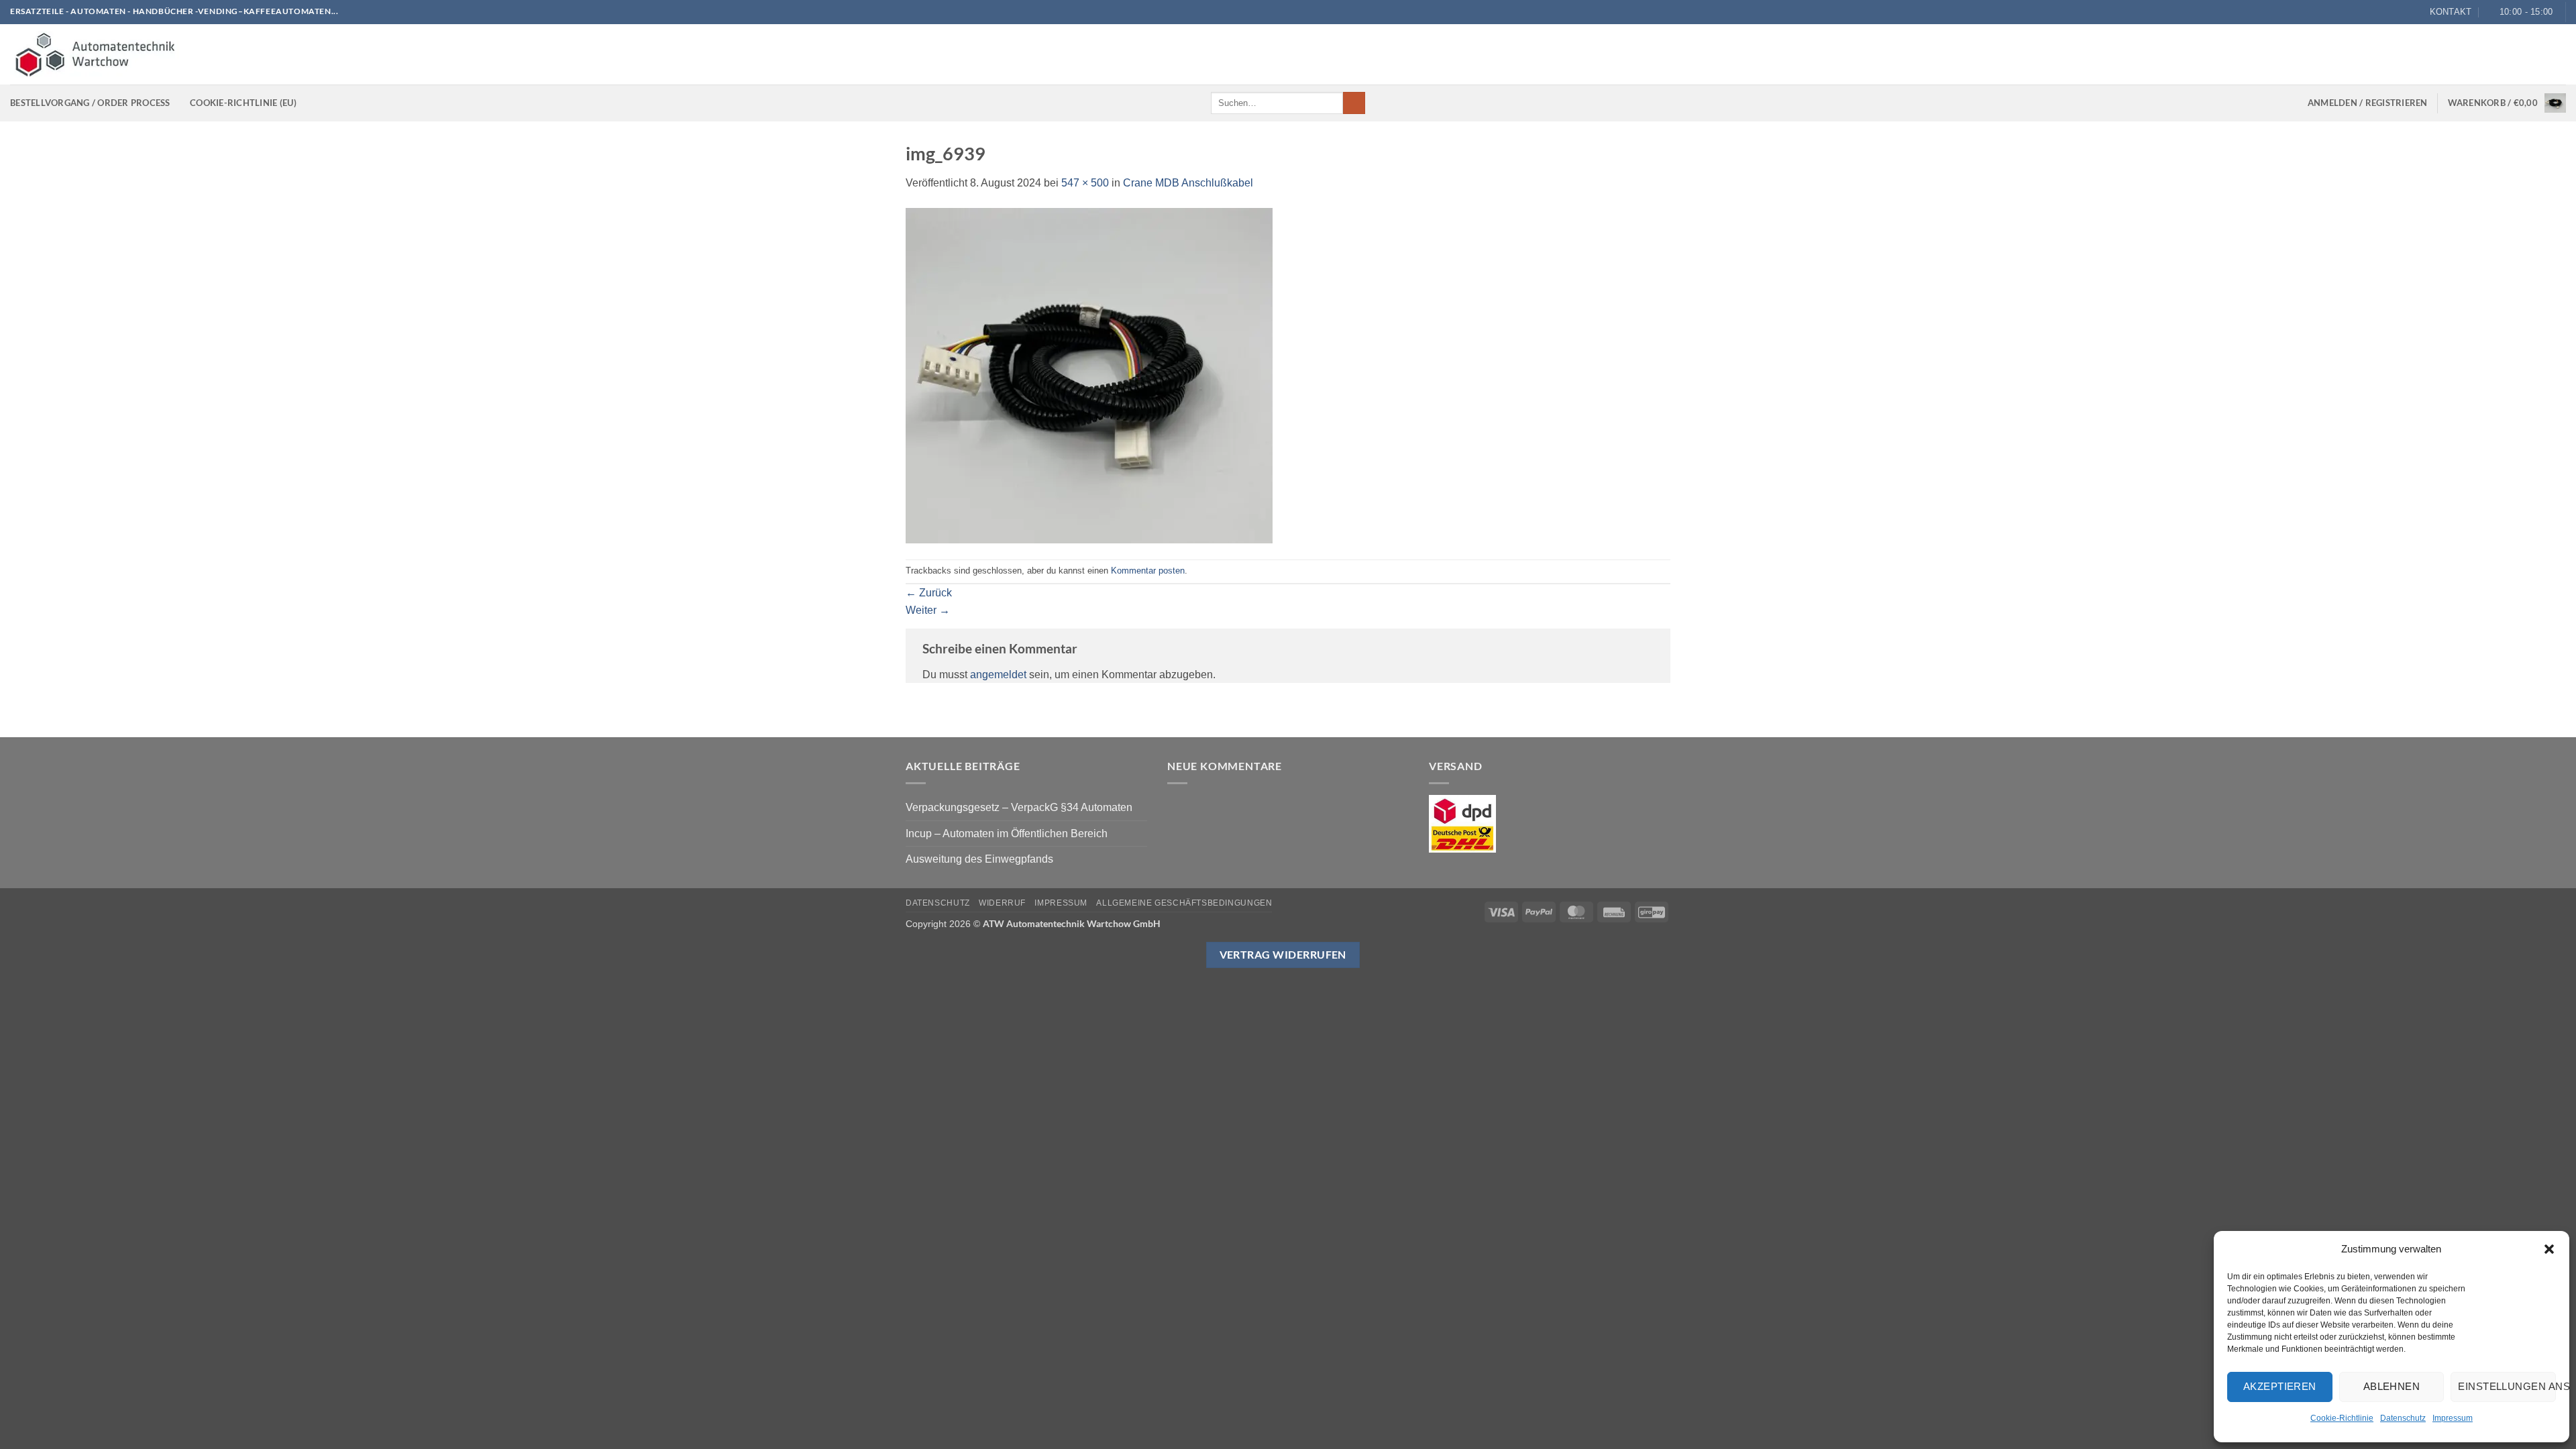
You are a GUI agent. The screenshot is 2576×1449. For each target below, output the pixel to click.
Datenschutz (2403, 1418)
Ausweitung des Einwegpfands (979, 859)
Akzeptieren (2280, 1386)
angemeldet (998, 675)
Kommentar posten (1148, 571)
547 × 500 (1085, 183)
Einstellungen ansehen (2507, 1386)
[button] (2549, 1249)
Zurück (929, 593)
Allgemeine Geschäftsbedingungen (1184, 903)
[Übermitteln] (1354, 103)
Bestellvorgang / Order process (90, 103)
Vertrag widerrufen (1283, 955)
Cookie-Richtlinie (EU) (243, 103)
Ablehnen (2392, 1386)
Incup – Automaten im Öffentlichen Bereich (1007, 834)
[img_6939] (1089, 375)
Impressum (2453, 1418)
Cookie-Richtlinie (2342, 1418)
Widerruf (1002, 903)
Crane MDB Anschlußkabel (1188, 183)
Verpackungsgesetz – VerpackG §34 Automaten (1019, 807)
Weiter (928, 610)
